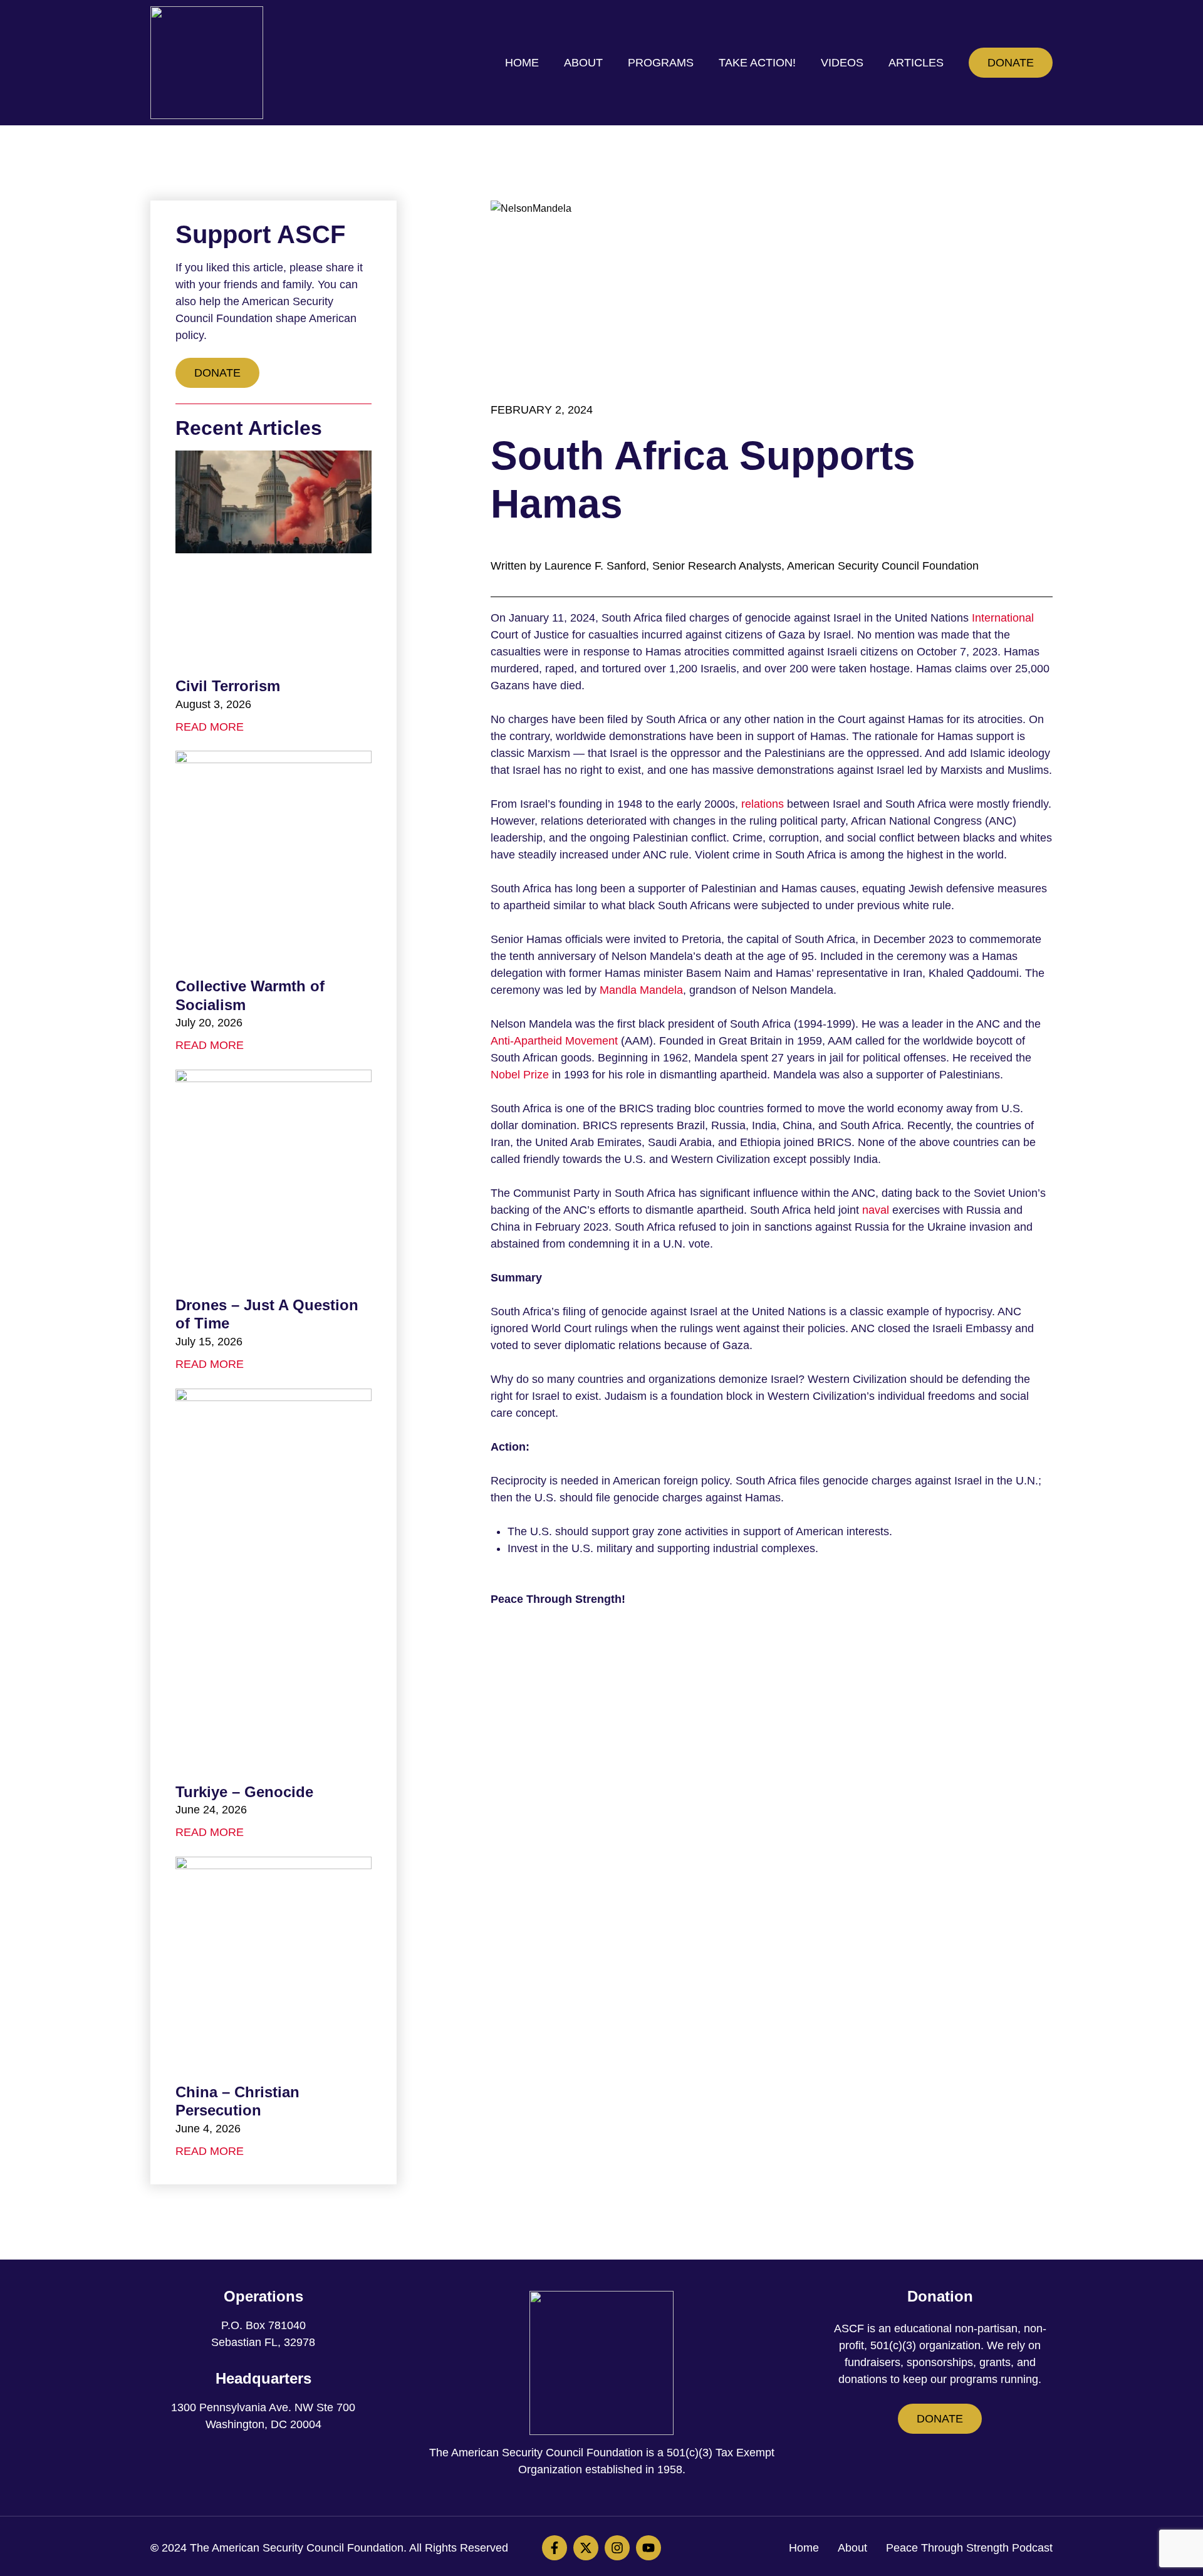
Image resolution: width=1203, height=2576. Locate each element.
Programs (661, 63)
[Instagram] (617, 2548)
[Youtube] (648, 2548)
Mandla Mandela (641, 990)
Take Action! (757, 63)
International (1003, 618)
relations (763, 804)
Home (522, 63)
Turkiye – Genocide (244, 1792)
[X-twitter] (586, 2548)
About (583, 63)
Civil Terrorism (228, 686)
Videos (842, 63)
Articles (916, 63)
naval (876, 1210)
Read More (210, 727)
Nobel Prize (520, 1075)
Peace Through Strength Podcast (969, 2548)
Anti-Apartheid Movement (554, 1041)
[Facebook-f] (555, 2548)
